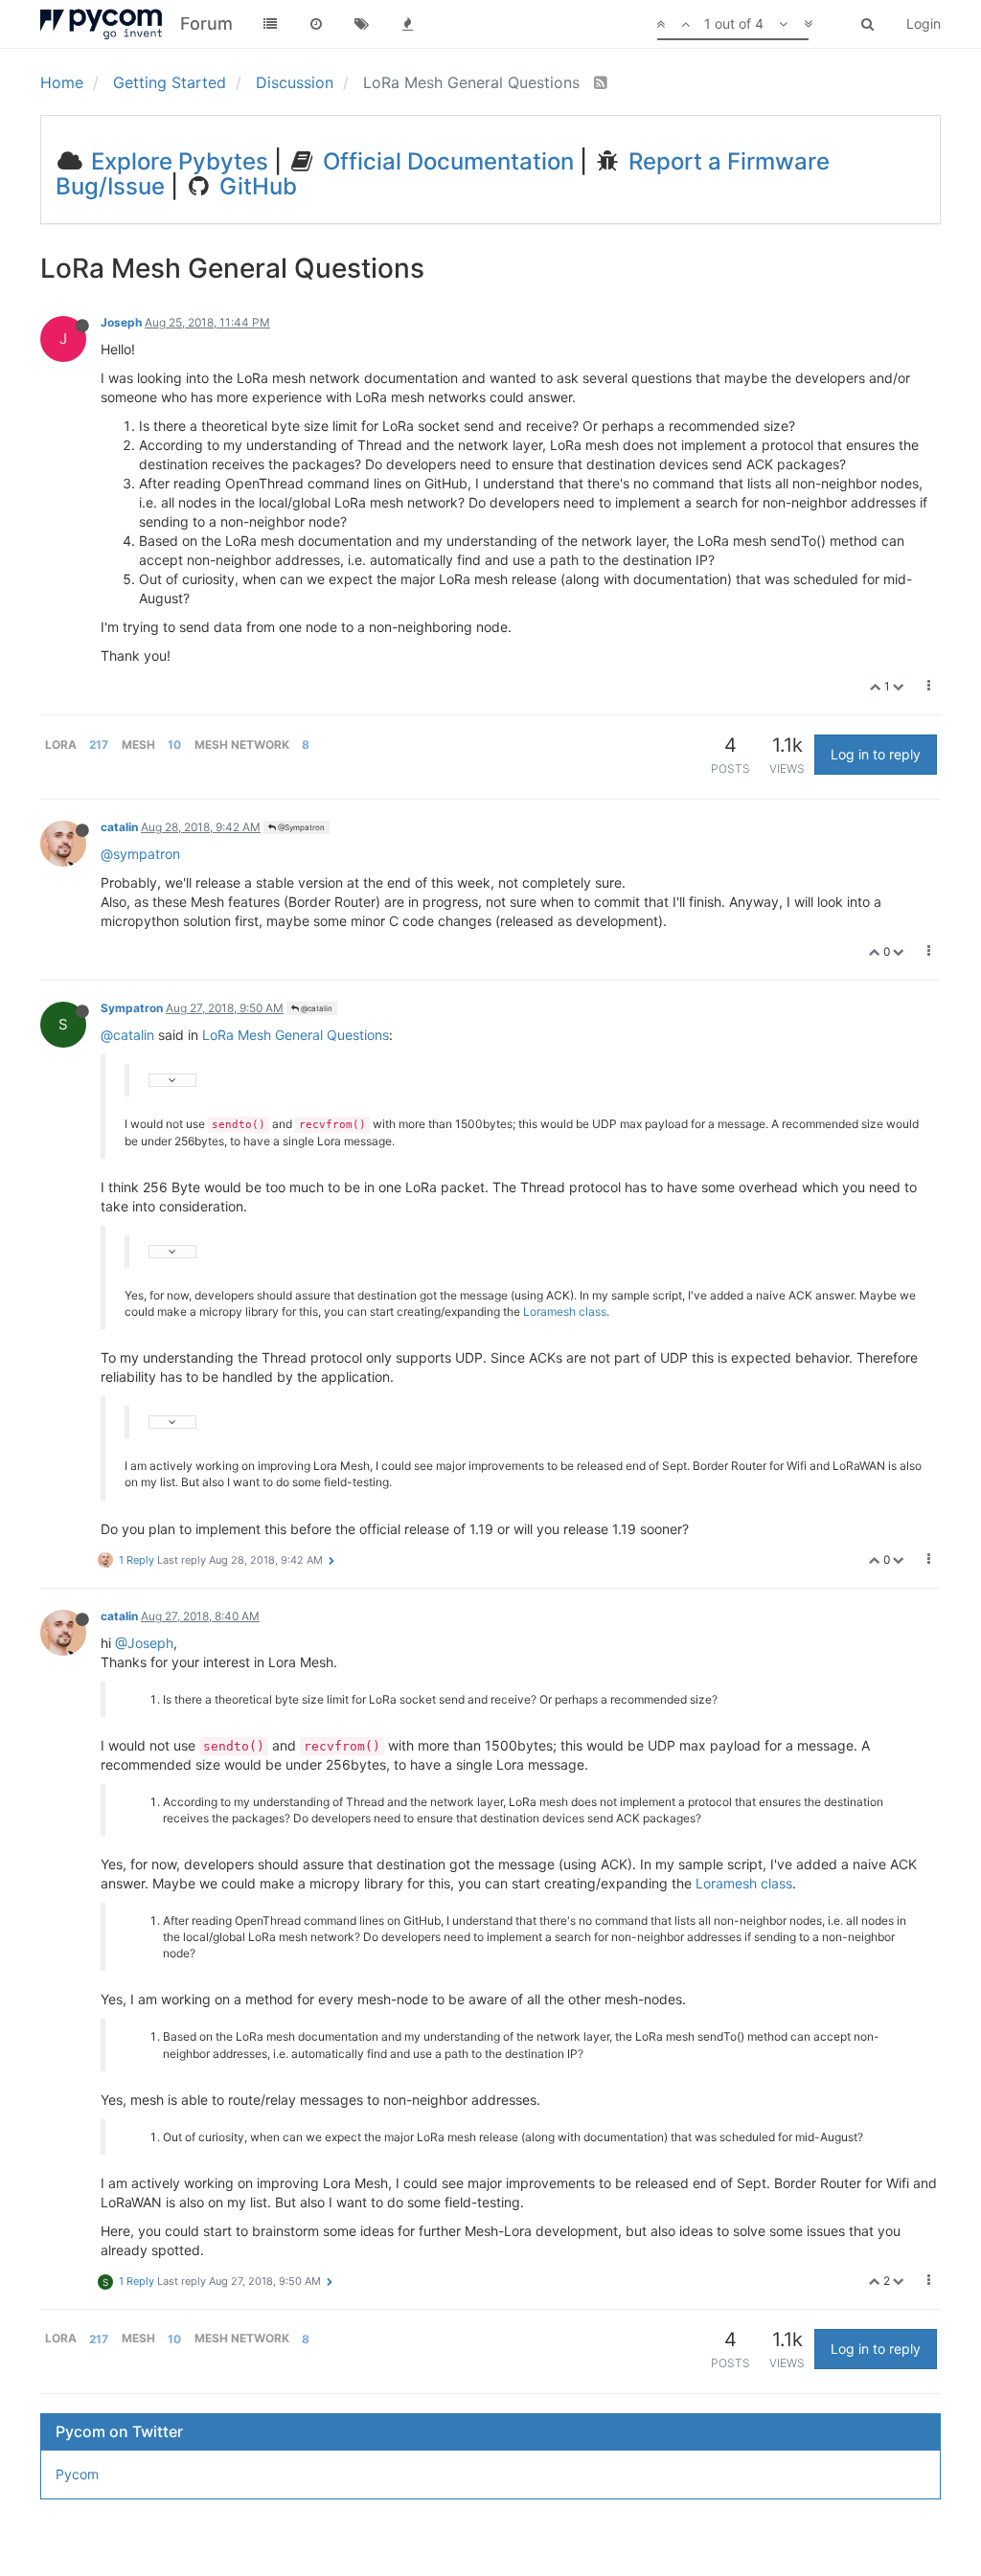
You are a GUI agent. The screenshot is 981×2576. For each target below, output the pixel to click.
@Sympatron (300, 827)
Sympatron (132, 1008)
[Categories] (270, 24)
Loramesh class (565, 1311)
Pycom (77, 2474)
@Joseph (144, 1643)
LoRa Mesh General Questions (296, 1035)
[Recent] (316, 24)
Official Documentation (445, 161)
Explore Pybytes (177, 161)
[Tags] (362, 24)
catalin (119, 827)
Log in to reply (876, 754)
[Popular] (408, 24)
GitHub (255, 186)
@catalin (316, 1008)
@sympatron (140, 854)
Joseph (121, 322)
